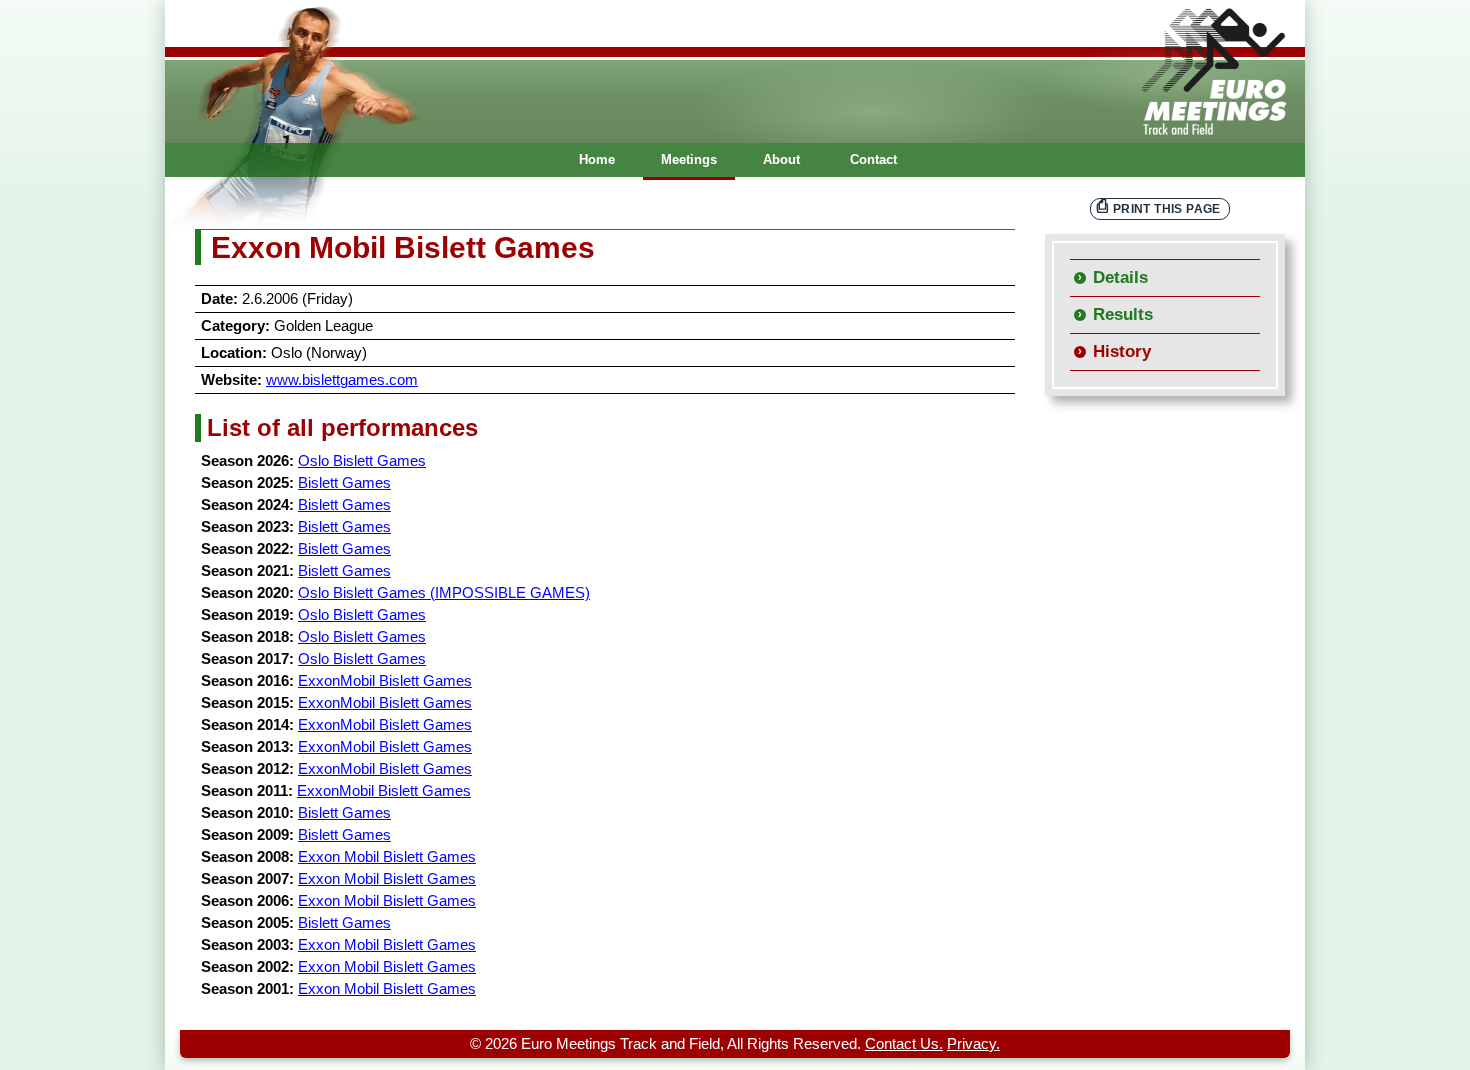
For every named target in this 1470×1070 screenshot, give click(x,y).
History (1122, 351)
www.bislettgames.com (342, 380)
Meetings (689, 159)
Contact (873, 159)
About (781, 159)
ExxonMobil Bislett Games (385, 681)
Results (1123, 314)
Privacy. (973, 1044)
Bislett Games (344, 483)
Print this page (1167, 208)
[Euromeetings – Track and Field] (735, 71)
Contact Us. (904, 1044)
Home (597, 159)
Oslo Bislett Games (362, 461)
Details (1120, 277)
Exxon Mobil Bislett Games (387, 857)
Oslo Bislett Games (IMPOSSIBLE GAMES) (444, 593)
